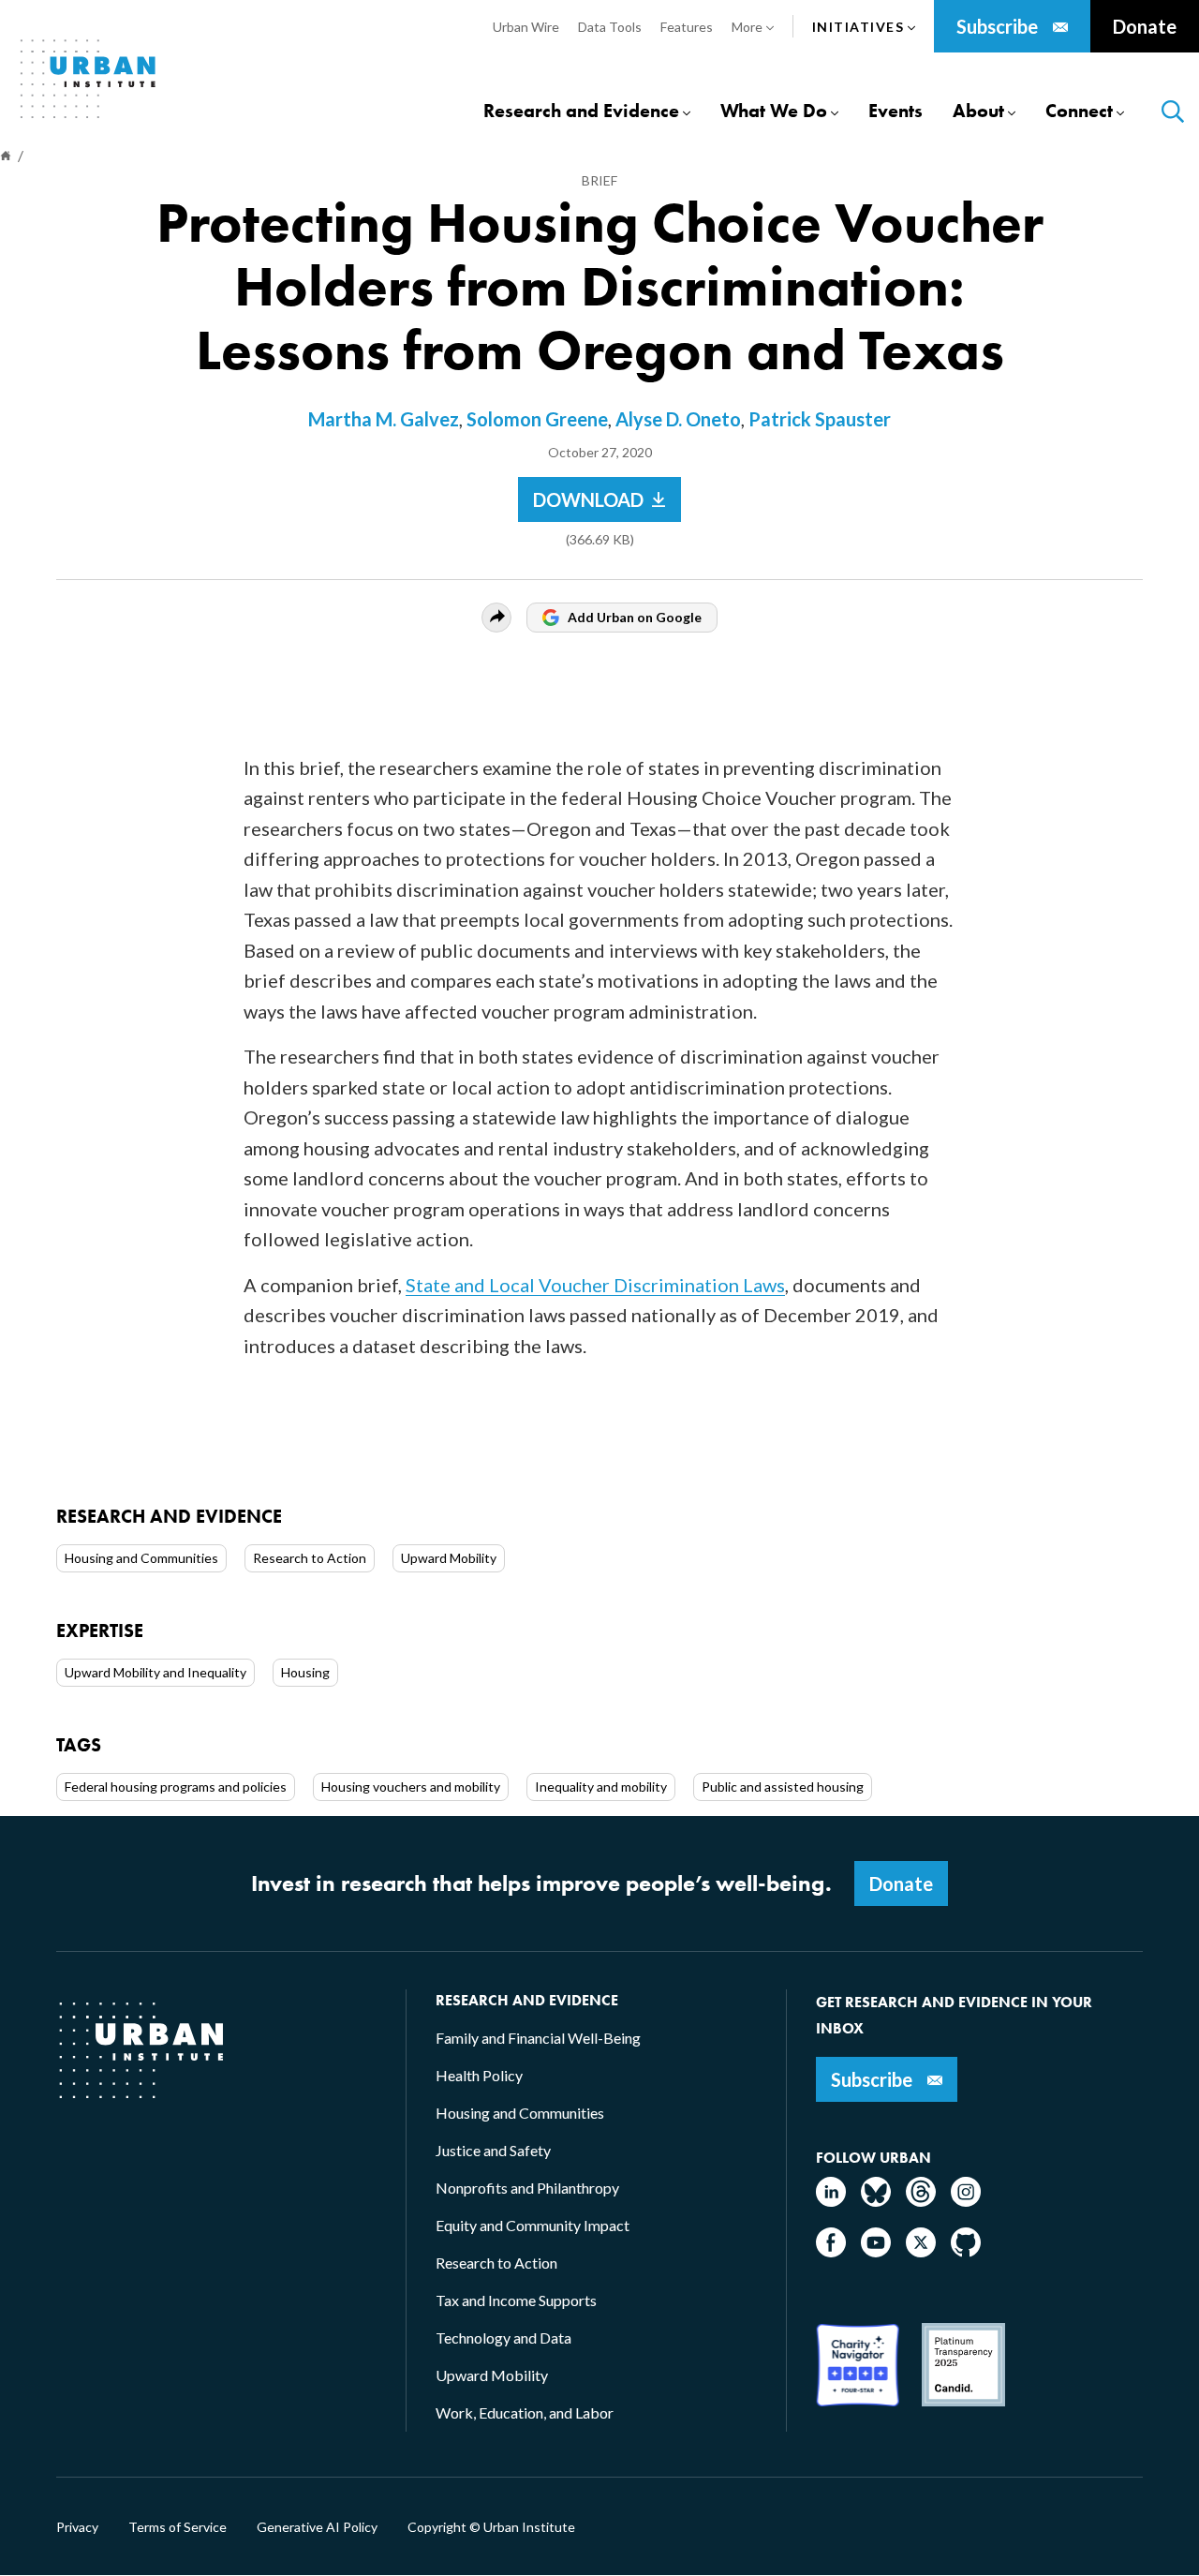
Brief (599, 180)
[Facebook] (831, 2251)
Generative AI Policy (317, 2527)
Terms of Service (178, 2527)
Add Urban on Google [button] (635, 617)
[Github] (966, 2251)
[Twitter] (921, 2251)
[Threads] (921, 2201)
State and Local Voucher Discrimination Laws (595, 1285)
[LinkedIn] (831, 2201)
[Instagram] (966, 2201)
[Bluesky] (876, 2201)
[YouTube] (876, 2251)
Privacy (77, 2527)
